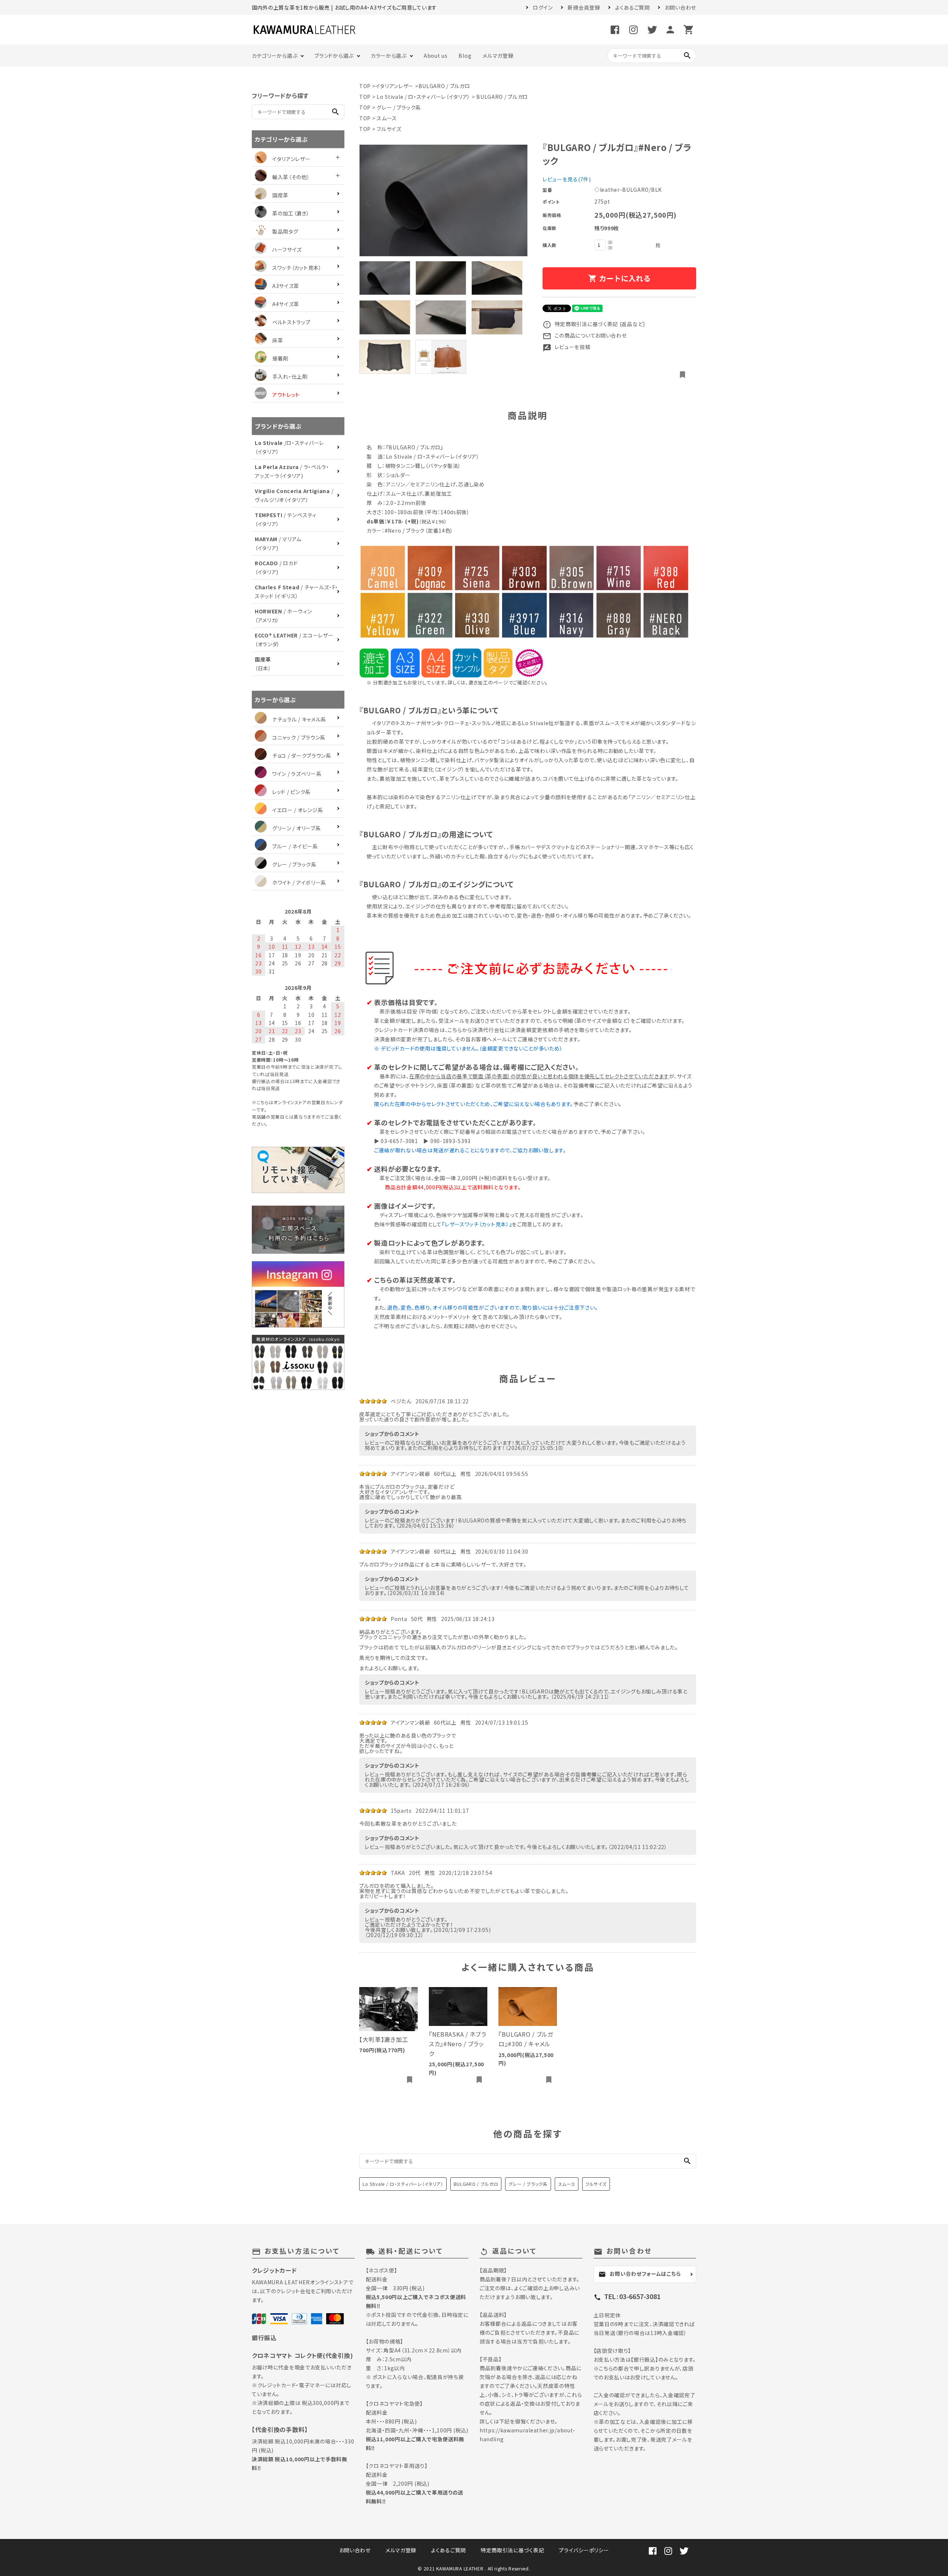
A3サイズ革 (286, 286)
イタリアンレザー (395, 86)
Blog (465, 56)
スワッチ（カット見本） (297, 268)
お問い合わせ (680, 7)
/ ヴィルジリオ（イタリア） (294, 495)
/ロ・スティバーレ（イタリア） (289, 447)
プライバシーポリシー (584, 2550)
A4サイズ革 (286, 304)
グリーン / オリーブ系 (296, 828)
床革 (278, 340)
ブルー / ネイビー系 (295, 846)
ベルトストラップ (291, 322)
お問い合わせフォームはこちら (640, 2274)
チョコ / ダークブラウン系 (302, 756)
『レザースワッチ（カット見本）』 (477, 1224)
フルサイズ (389, 129)
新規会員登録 (584, 7)
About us (436, 56)
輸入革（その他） (291, 177)
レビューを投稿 (567, 347)
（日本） (263, 664)
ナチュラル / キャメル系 (299, 719)
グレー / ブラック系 (399, 107)
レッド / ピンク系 (291, 792)
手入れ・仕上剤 (290, 376)
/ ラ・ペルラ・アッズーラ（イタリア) (292, 471)
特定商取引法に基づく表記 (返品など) (594, 324)
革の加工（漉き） (291, 213)
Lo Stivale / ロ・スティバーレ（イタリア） (423, 97)
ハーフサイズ (287, 249)
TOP (365, 86)
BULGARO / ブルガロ (444, 86)
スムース (387, 118)
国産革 (280, 195)
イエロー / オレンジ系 (298, 810)
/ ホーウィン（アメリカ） (283, 616)
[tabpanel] (443, 200)
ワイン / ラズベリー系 (297, 774)
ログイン (543, 7)
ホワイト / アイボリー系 (299, 882)
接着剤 (280, 358)
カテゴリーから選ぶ (275, 56)
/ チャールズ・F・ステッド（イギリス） (296, 592)
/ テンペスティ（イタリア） (286, 519)
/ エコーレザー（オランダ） (294, 640)
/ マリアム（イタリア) (278, 543)
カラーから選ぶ (389, 56)
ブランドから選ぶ (334, 56)
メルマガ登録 (498, 56)
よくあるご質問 (632, 7)
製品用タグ (285, 231)
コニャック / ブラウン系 (299, 737)
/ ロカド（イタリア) (276, 567)
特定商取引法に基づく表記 (512, 2550)
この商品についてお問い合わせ (585, 335)
